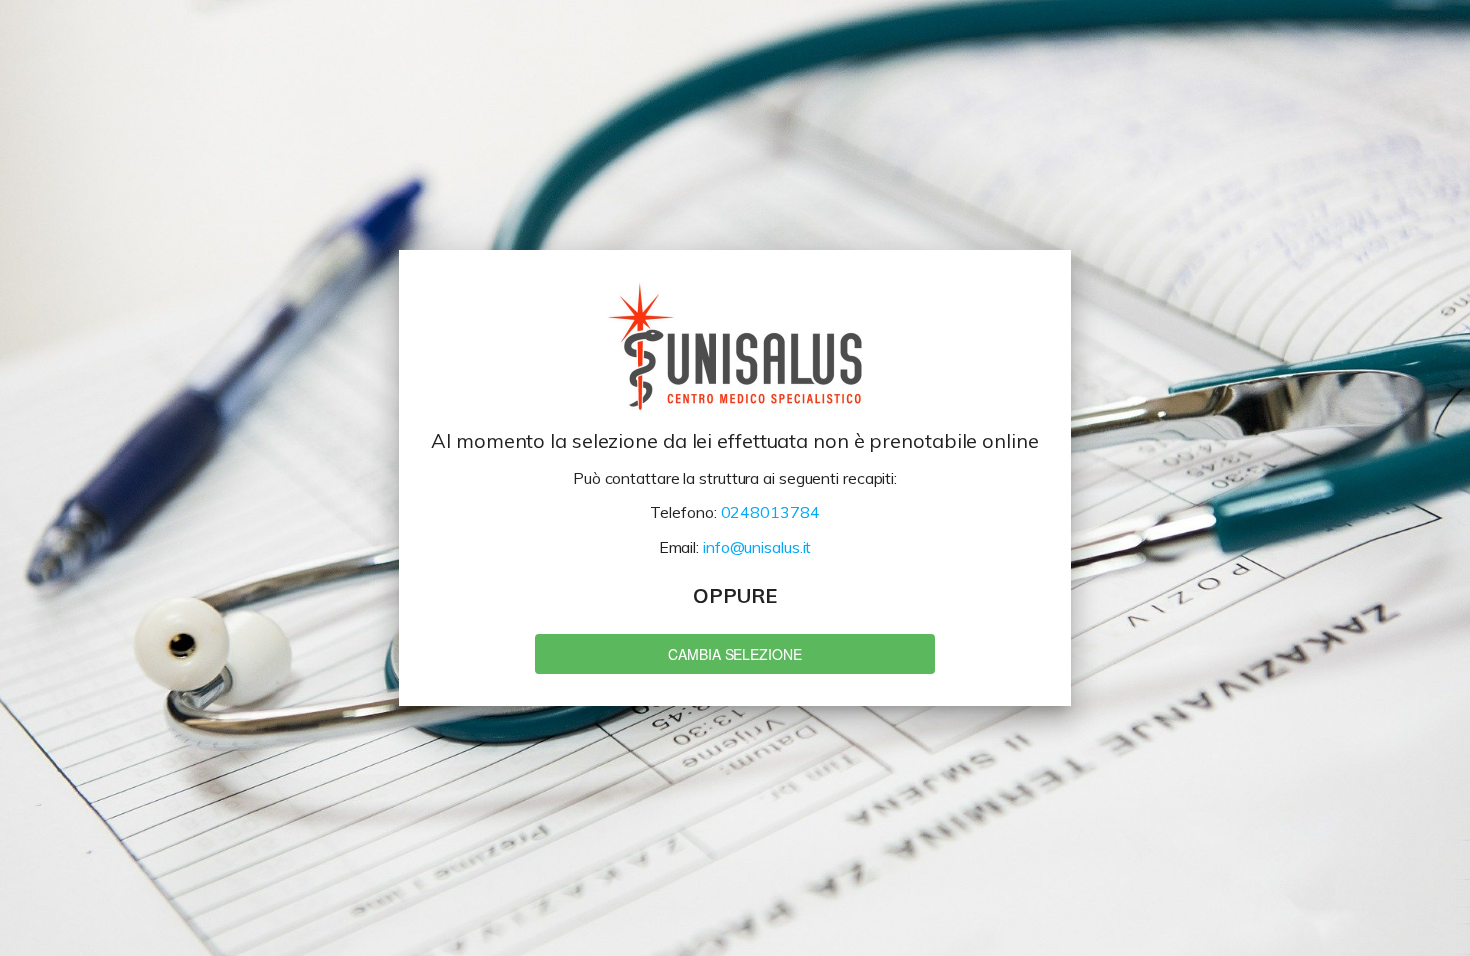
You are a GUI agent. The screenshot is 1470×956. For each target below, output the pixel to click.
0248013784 (770, 512)
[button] (735, 654)
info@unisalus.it (757, 547)
